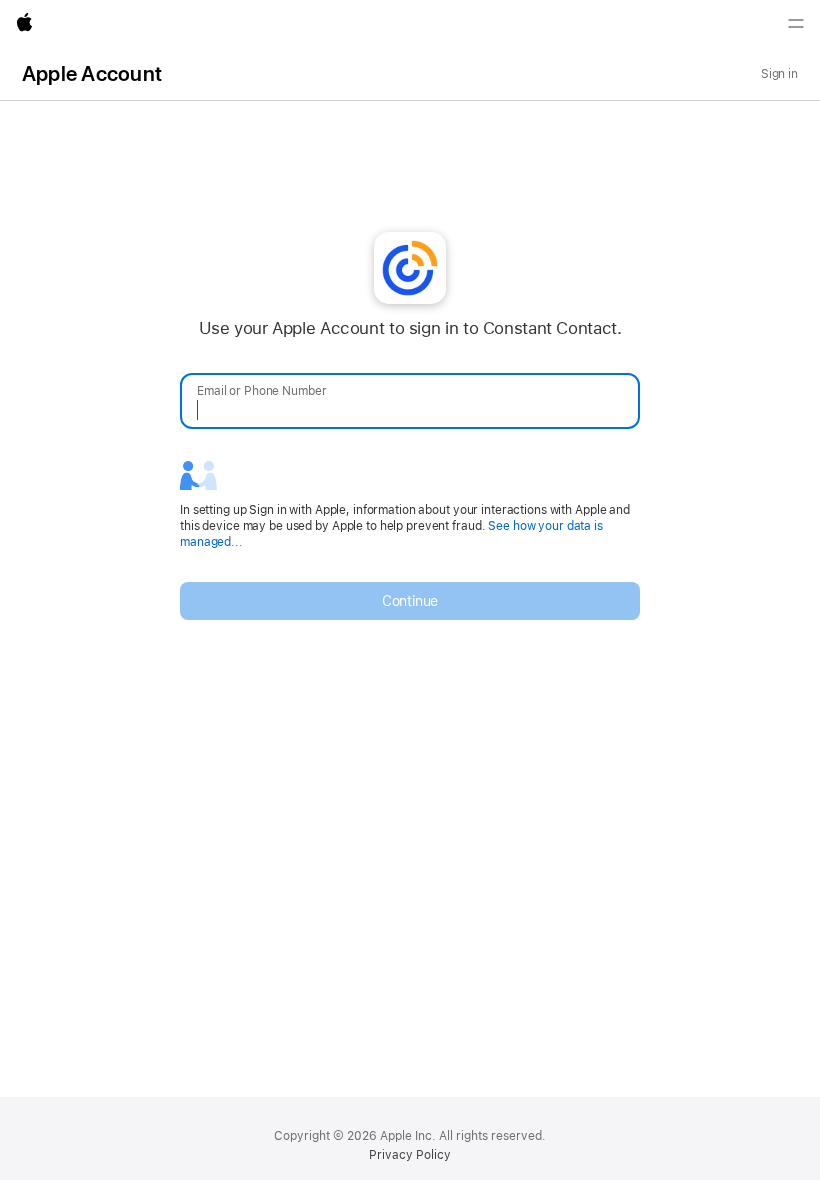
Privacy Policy (410, 1155)
